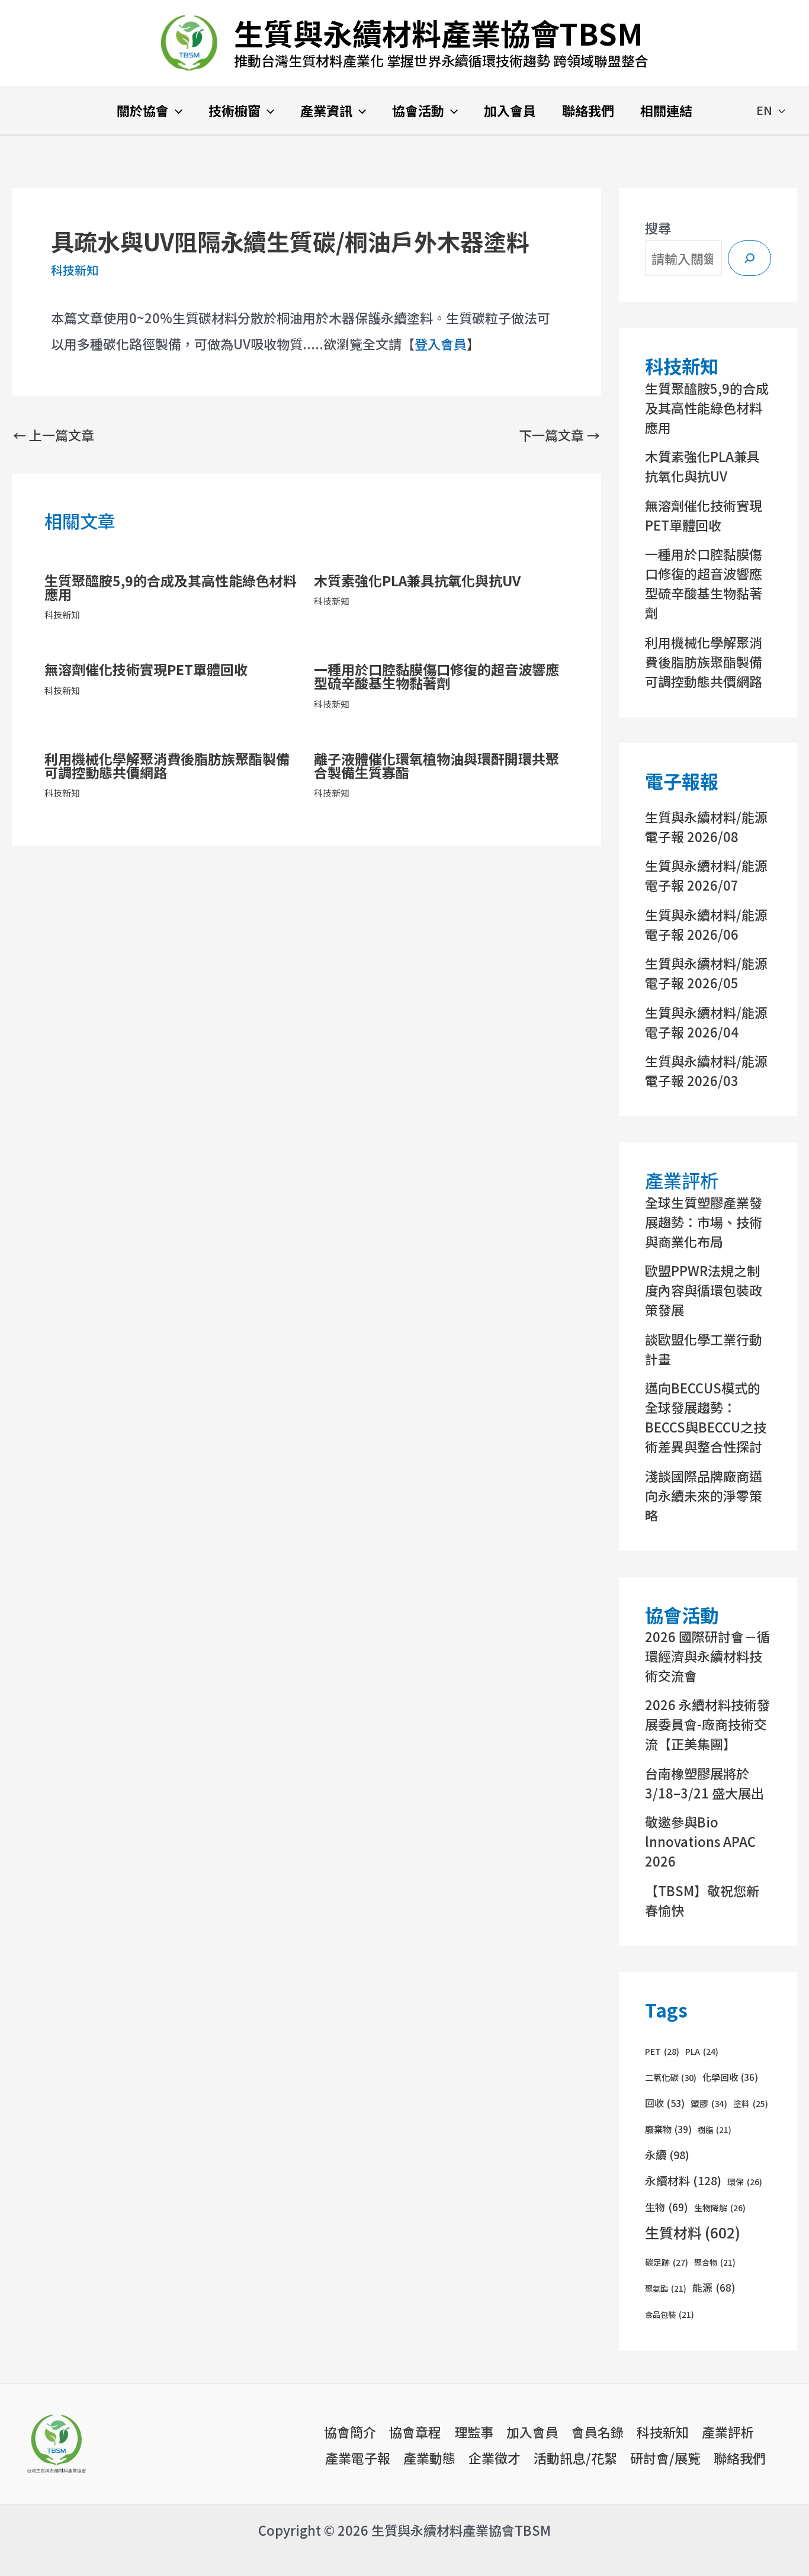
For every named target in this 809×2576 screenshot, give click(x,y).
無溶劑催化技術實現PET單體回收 (146, 669)
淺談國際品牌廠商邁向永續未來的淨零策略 (704, 1495)
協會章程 (415, 2432)
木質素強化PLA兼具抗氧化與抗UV (417, 580)
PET (662, 2051)
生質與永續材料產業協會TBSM (439, 33)
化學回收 (730, 2077)
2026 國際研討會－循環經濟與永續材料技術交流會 (707, 1656)
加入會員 (510, 110)
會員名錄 (598, 2432)
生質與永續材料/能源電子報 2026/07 (706, 875)
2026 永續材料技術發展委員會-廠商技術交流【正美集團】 (707, 1724)
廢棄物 (668, 2129)
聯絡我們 (588, 110)
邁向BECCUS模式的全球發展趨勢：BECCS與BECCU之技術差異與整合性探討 (706, 1417)
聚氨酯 (666, 2288)
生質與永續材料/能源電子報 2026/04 (706, 1022)
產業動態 (429, 2458)
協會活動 (418, 110)
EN (764, 110)
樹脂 (715, 2130)
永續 (667, 2154)
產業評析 (728, 2432)
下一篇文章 (559, 435)
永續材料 (683, 2180)
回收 (665, 2103)
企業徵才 (495, 2458)
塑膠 (709, 2103)
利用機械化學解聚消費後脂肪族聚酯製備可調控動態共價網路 (167, 765)
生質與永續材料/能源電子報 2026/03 (706, 1070)
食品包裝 (670, 2315)
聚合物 (715, 2262)
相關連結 (666, 110)
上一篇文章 (54, 435)
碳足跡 (667, 2262)
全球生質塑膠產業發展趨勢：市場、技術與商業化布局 (704, 1222)
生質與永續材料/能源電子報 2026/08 (706, 826)
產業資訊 (326, 110)
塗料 (751, 2103)
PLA (702, 2051)
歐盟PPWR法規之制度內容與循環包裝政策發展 (704, 1290)
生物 (667, 2207)
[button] (176, 111)
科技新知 (75, 270)
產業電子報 (358, 2458)
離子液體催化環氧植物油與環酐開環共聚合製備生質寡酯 (436, 765)
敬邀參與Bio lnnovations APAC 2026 (700, 1841)
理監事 (474, 2432)
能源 (714, 2287)
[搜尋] (750, 258)
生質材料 (693, 2232)
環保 (745, 2182)
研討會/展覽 (665, 2458)
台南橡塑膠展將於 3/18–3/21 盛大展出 (704, 1783)
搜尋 (658, 227)
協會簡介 (350, 2432)
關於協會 (143, 110)
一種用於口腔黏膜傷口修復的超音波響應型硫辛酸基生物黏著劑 (436, 676)
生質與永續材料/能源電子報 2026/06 (706, 924)
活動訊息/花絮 (575, 2458)
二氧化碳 (671, 2077)
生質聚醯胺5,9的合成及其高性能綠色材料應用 (171, 587)
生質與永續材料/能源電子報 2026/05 (706, 973)
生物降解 (720, 2208)
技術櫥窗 (235, 110)
